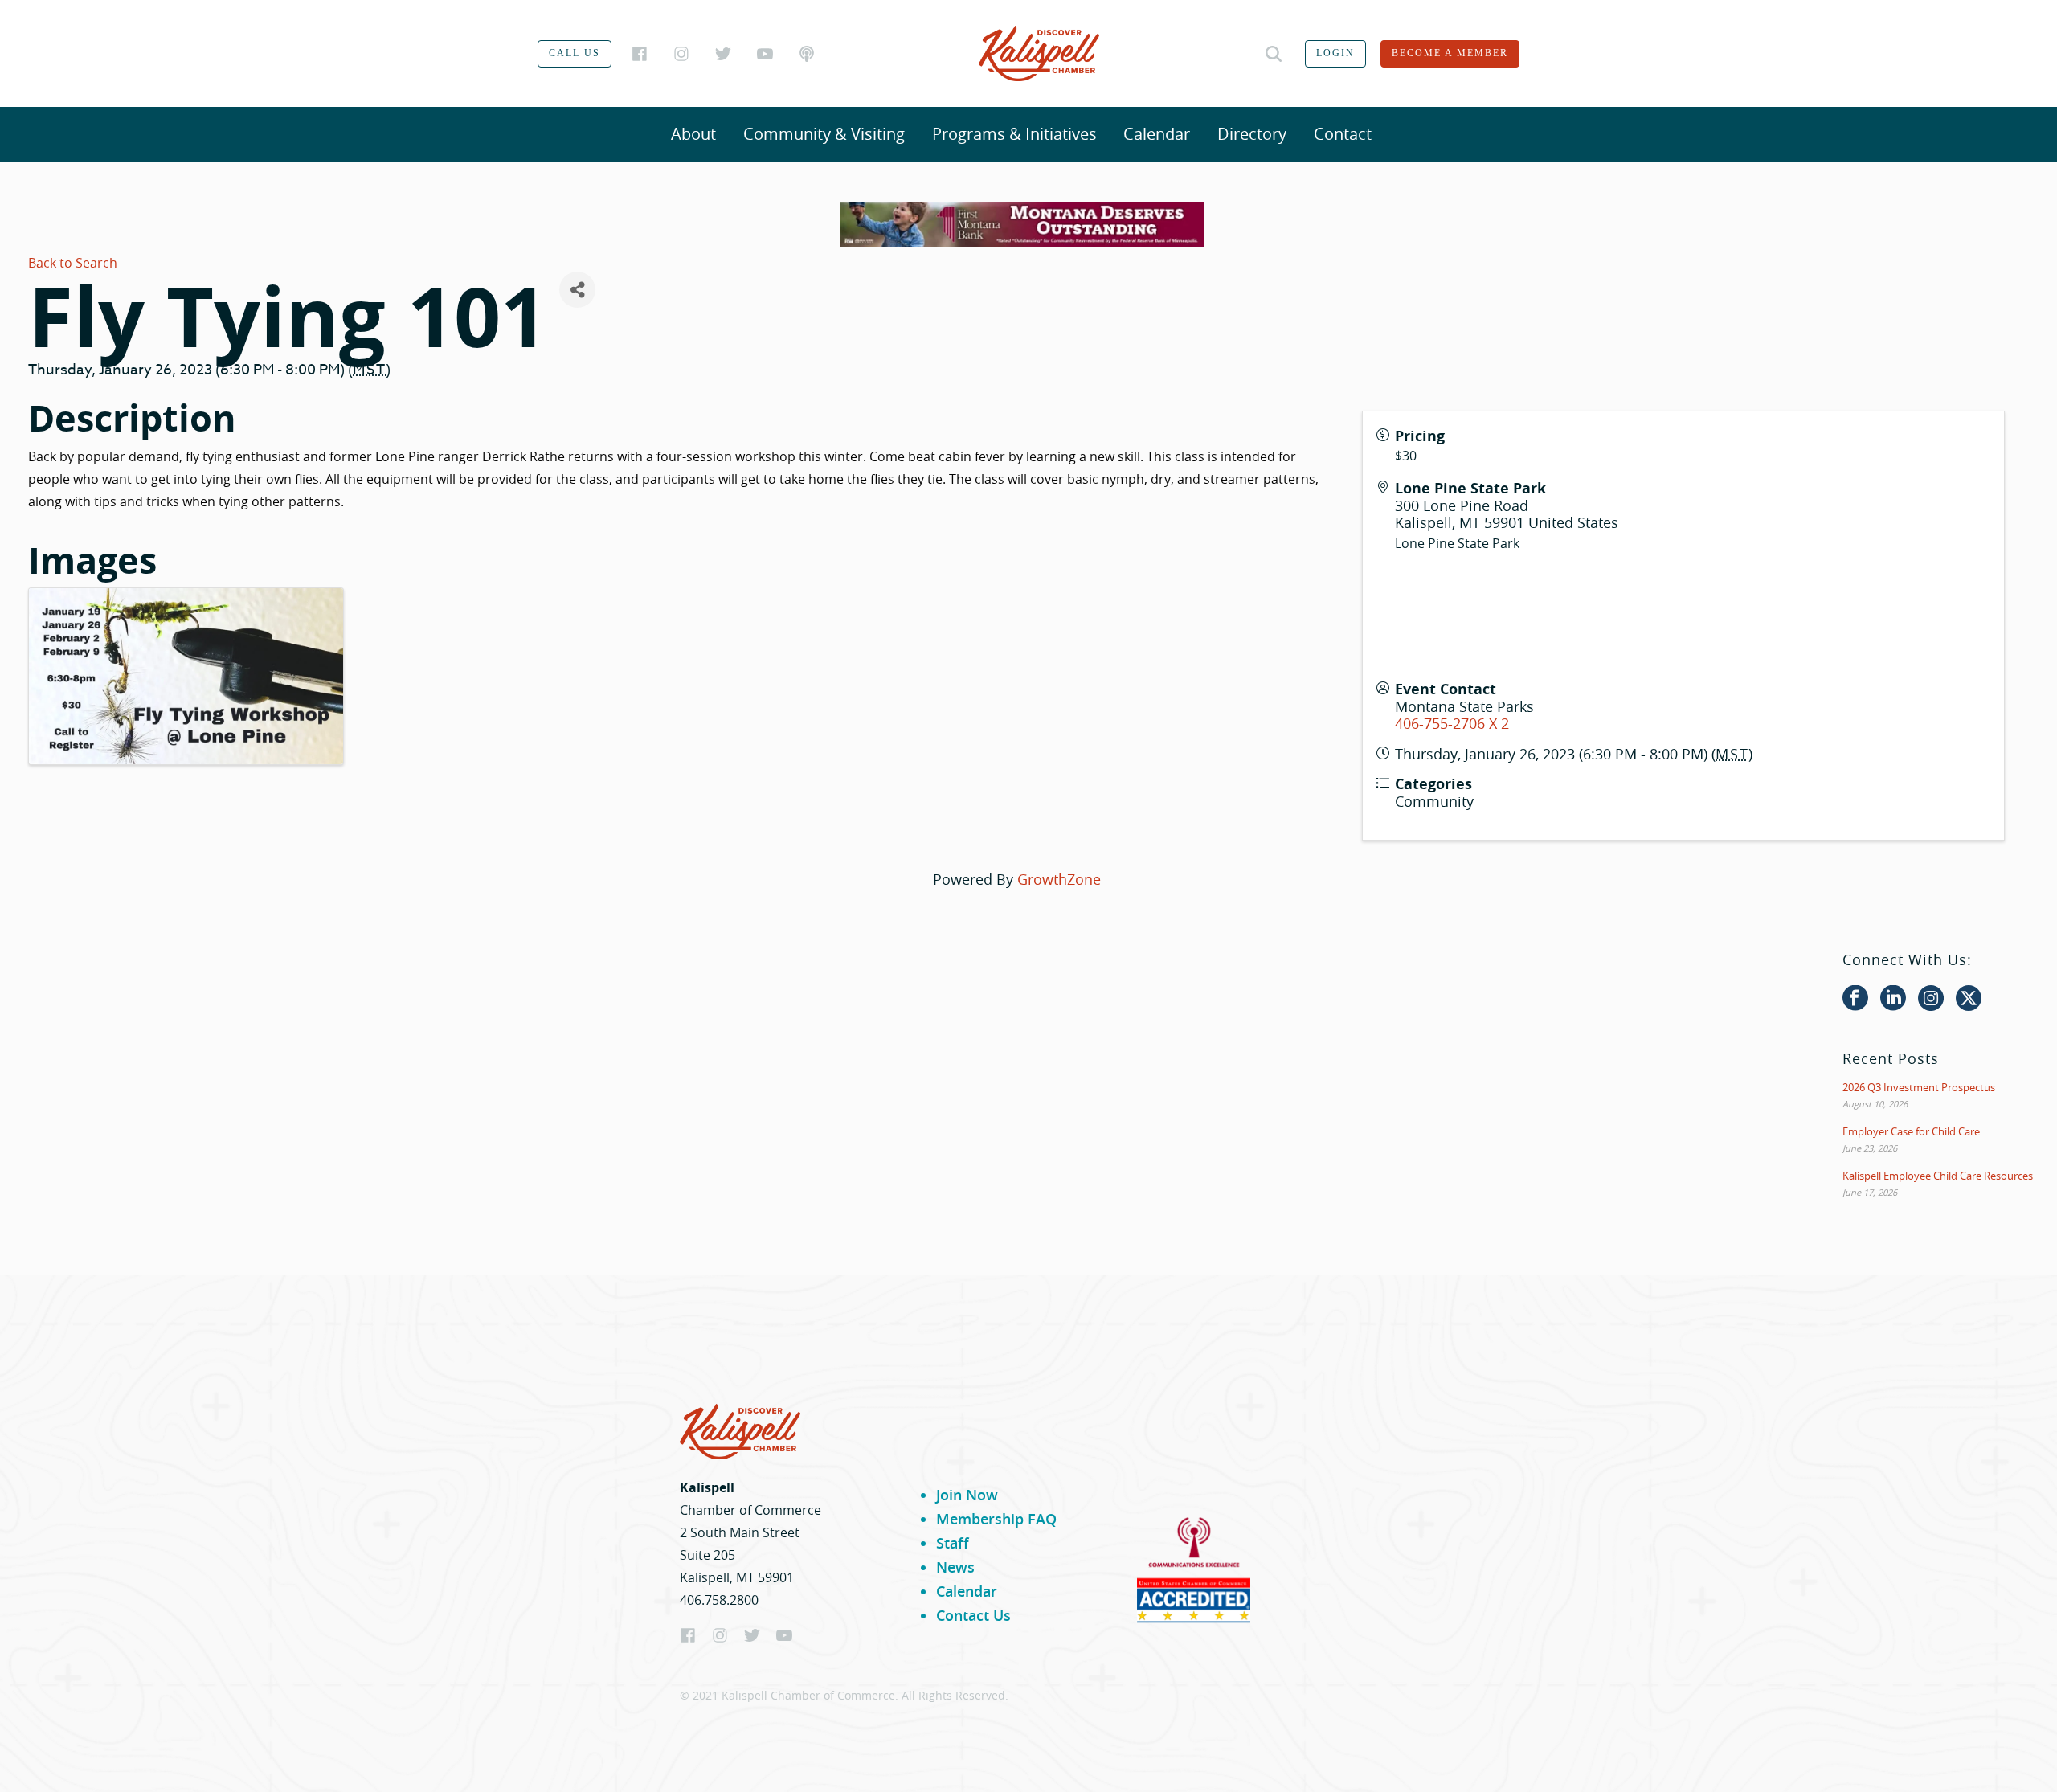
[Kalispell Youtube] (765, 54)
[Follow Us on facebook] (1855, 999)
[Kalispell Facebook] (640, 54)
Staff (953, 1543)
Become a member (1450, 53)
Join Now (967, 1495)
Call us (575, 53)
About (693, 134)
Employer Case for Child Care (1911, 1131)
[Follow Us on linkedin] (1893, 999)
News (955, 1567)
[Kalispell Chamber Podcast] (807, 54)
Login (1335, 53)
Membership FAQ (996, 1519)
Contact (1343, 134)
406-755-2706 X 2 (1452, 723)
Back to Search (73, 263)
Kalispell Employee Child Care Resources (1938, 1176)
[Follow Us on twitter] (1969, 999)
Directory (1252, 134)
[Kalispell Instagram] (681, 54)
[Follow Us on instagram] (1931, 999)
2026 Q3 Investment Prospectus (1919, 1087)
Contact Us (973, 1615)
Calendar (1157, 134)
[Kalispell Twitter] (723, 54)
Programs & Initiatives (1014, 134)
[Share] (577, 290)
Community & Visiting (824, 134)
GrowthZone (1059, 879)
